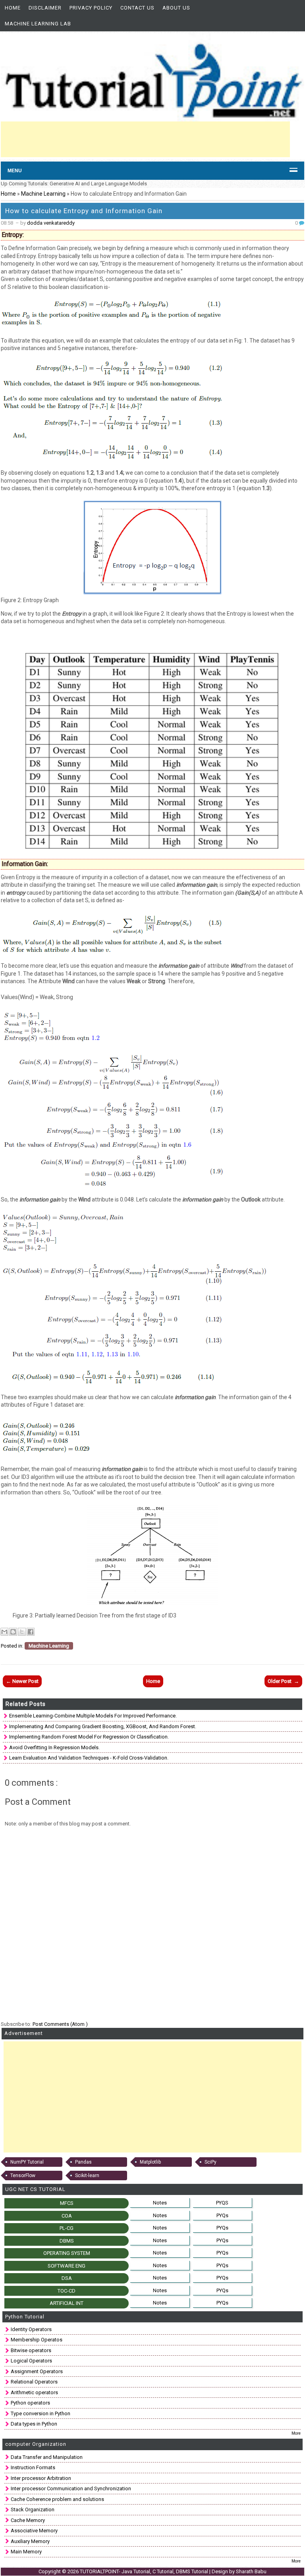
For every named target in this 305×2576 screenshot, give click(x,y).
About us (176, 8)
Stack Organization (33, 2510)
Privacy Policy (91, 8)
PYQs (222, 2215)
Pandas (83, 2162)
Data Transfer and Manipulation (47, 2457)
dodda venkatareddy (51, 223)
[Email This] (4, 1632)
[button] (152, 1288)
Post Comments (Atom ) (60, 2024)
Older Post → (283, 1681)
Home (13, 8)
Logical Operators (31, 2361)
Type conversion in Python (41, 2413)
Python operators (30, 2403)
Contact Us (137, 8)
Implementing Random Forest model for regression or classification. (89, 1737)
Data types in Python (34, 2424)
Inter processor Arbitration (41, 2478)
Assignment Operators (37, 2371)
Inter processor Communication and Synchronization (71, 2488)
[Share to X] (22, 1632)
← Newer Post (22, 1681)
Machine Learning (44, 194)
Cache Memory (28, 2520)
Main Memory (26, 2552)
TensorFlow (23, 2176)
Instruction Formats (33, 2467)
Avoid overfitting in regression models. (54, 1747)
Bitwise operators (31, 2350)
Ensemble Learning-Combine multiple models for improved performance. (93, 1716)
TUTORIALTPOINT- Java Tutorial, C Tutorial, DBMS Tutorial (145, 2571)
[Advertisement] (145, 139)
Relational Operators (34, 2382)
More (296, 2433)
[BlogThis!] (13, 1632)
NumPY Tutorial (27, 2162)
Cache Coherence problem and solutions (57, 2499)
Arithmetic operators (34, 2392)
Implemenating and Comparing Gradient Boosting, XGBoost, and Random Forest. (103, 1726)
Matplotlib (150, 2162)
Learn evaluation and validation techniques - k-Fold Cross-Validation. (89, 1758)
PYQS (222, 2203)
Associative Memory (34, 2531)
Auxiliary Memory (30, 2541)
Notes (160, 2203)
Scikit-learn (87, 2176)
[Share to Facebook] (31, 1632)
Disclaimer (45, 8)
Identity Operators (31, 2329)
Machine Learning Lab (38, 24)
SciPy (210, 2162)
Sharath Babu (251, 2571)
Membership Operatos (37, 2340)
